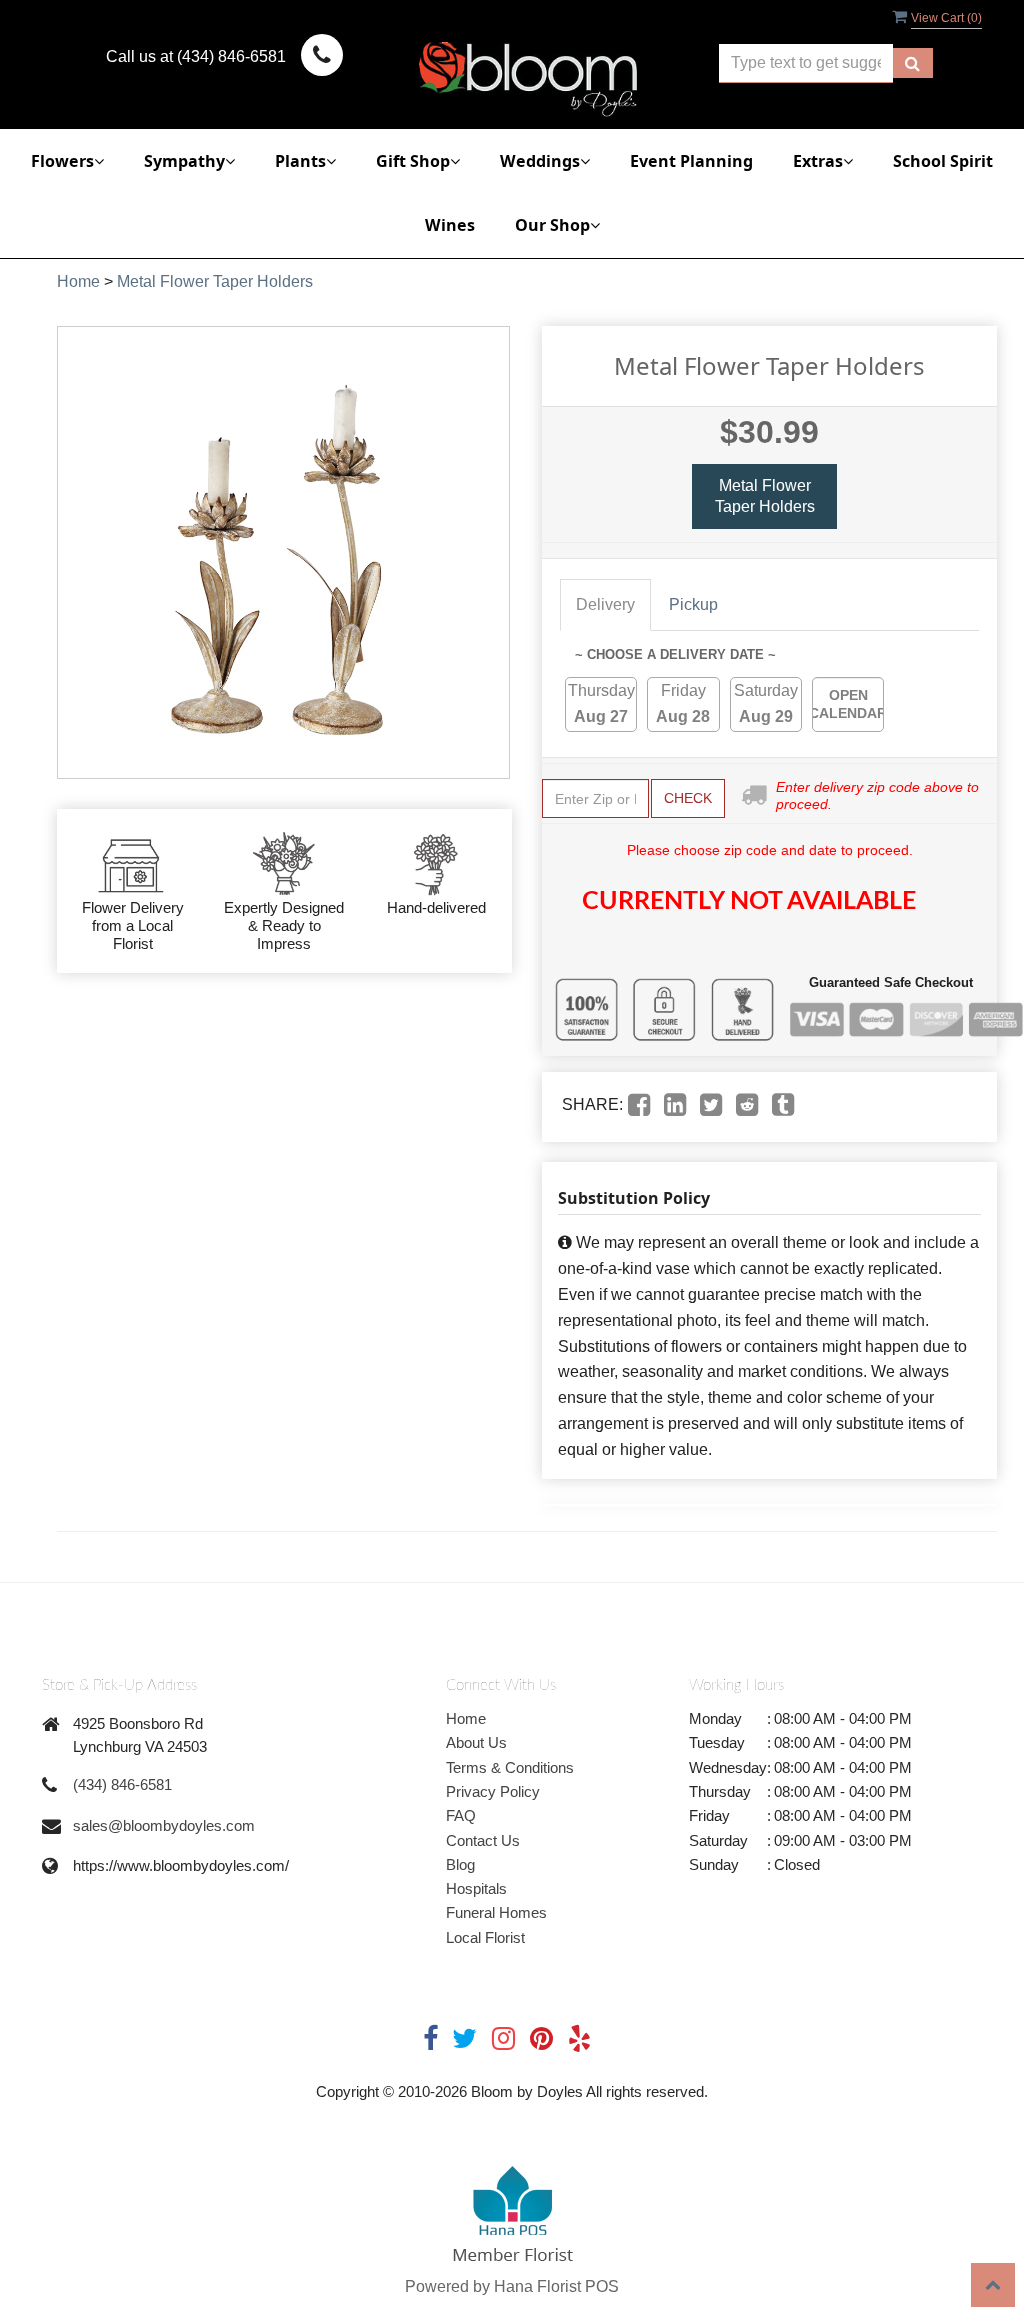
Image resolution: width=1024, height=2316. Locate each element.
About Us (476, 1742)
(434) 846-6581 (122, 1784)
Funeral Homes (496, 1912)
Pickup (693, 604)
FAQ (461, 1815)
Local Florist (485, 1937)
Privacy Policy (493, 1791)
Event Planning (691, 161)
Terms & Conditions (510, 1767)
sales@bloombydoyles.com (164, 1825)
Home (78, 281)
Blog (460, 1864)
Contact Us (483, 1840)
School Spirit (943, 161)
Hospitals (476, 1888)
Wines (450, 225)
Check (688, 798)
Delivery (605, 604)
